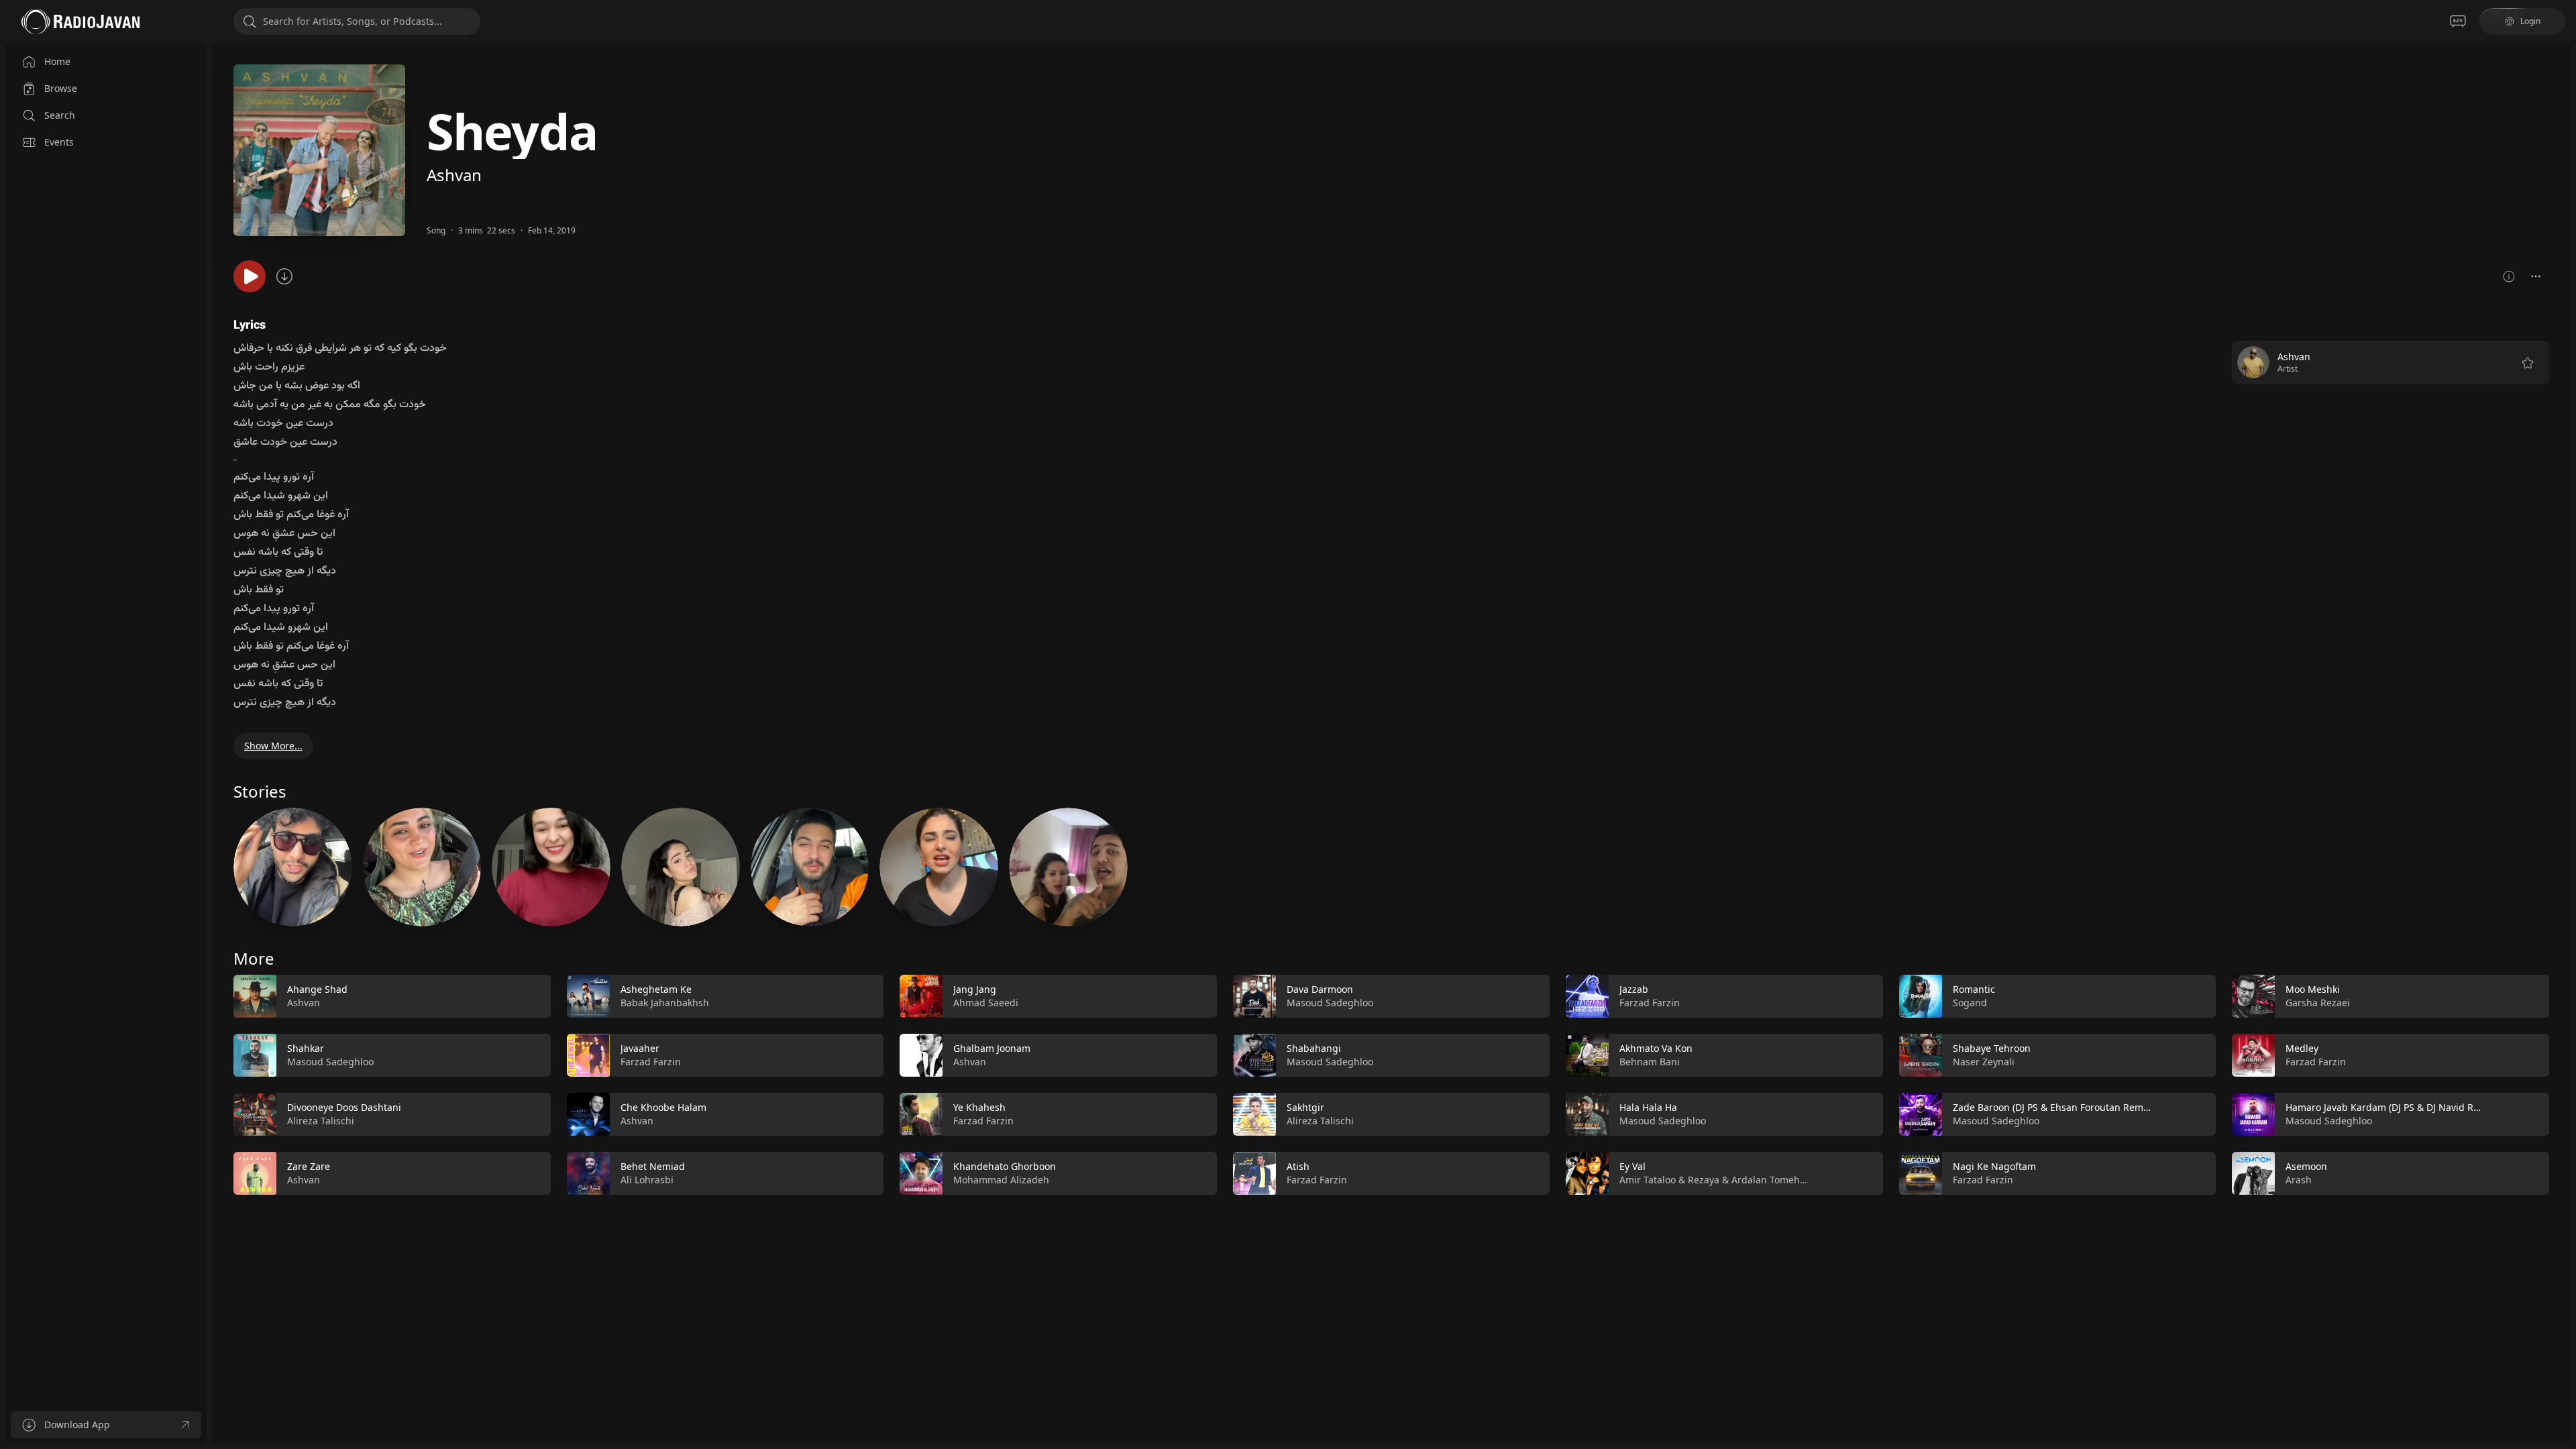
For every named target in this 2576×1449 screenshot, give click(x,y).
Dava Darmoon (1320, 989)
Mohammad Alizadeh (1001, 1180)
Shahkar (306, 1048)
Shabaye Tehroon (1992, 1048)
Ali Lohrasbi (647, 1180)
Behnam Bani (1650, 1062)
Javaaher (640, 1048)
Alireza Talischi (321, 1121)
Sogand (1970, 1003)
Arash (2299, 1180)
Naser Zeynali (1984, 1062)
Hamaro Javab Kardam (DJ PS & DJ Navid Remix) (2392, 1107)
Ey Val (1632, 1166)
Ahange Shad (317, 989)
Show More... (273, 746)
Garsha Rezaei (2318, 1003)
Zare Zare (309, 1166)
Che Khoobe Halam (663, 1107)
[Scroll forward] (2561, 1082)
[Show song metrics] (2509, 276)
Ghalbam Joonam (992, 1048)
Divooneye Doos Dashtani (344, 1107)
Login (2530, 21)
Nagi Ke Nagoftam (1994, 1166)
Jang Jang (975, 989)
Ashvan (454, 175)
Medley (2302, 1048)
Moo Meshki (2313, 989)
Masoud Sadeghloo (330, 1062)
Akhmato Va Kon (1656, 1048)
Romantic (1974, 989)
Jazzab (1634, 989)
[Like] (532, 997)
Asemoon (2306, 1166)
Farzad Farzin (651, 1062)
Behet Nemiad (653, 1166)
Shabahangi (1314, 1048)
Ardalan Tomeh (1766, 1180)
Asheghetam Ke (656, 989)
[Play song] (250, 276)
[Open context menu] (2536, 276)
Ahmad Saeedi (986, 1003)
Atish (1298, 1166)
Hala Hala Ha (1648, 1107)
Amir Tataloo (1648, 1180)
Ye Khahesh (979, 1107)
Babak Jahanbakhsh (665, 1003)
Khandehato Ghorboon (1005, 1166)
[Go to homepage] (80, 21)
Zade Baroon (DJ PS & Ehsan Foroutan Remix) (2053, 1107)
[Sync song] (284, 276)
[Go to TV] (2458, 21)
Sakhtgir (1305, 1107)
